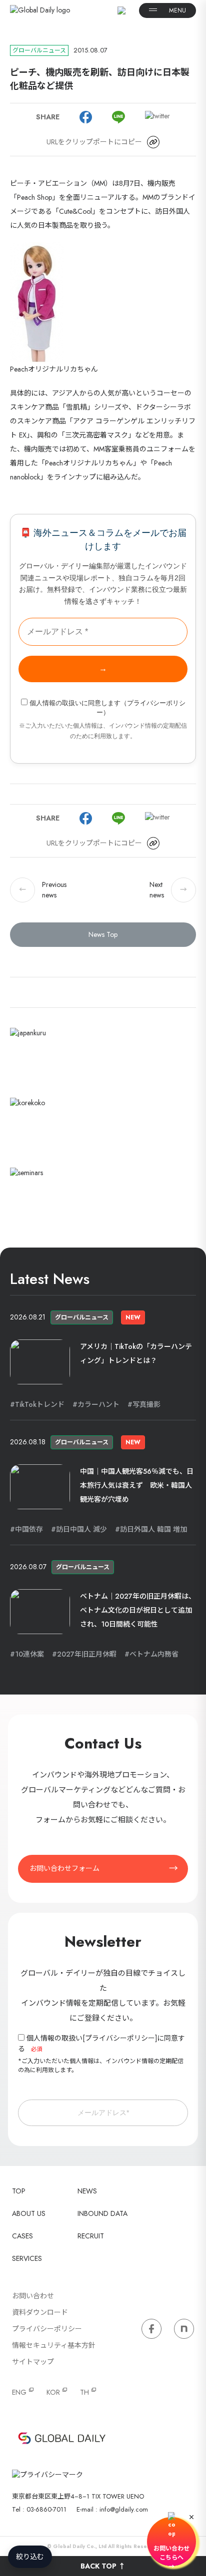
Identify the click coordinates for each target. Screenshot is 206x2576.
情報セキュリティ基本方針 (54, 2345)
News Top (103, 934)
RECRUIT (91, 2236)
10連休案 (29, 1654)
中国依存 (29, 1529)
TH (84, 2392)
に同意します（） (107, 708)
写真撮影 (146, 1404)
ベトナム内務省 (154, 1654)
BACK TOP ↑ (103, 2566)
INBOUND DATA (102, 2213)
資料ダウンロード (40, 2312)
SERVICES (27, 2258)
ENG (19, 2392)
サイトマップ (33, 2362)
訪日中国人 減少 (81, 1529)
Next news (168, 890)
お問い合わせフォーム (64, 1868)
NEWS (87, 2191)
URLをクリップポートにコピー (94, 142)
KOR (53, 2392)
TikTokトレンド (40, 1404)
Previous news (43, 890)
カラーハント (98, 1404)
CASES (22, 2236)
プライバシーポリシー (120, 2038)
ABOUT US (29, 2213)
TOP (19, 2191)
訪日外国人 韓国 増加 (153, 1529)
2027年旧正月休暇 (87, 1654)
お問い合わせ (33, 2296)
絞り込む (30, 2557)
